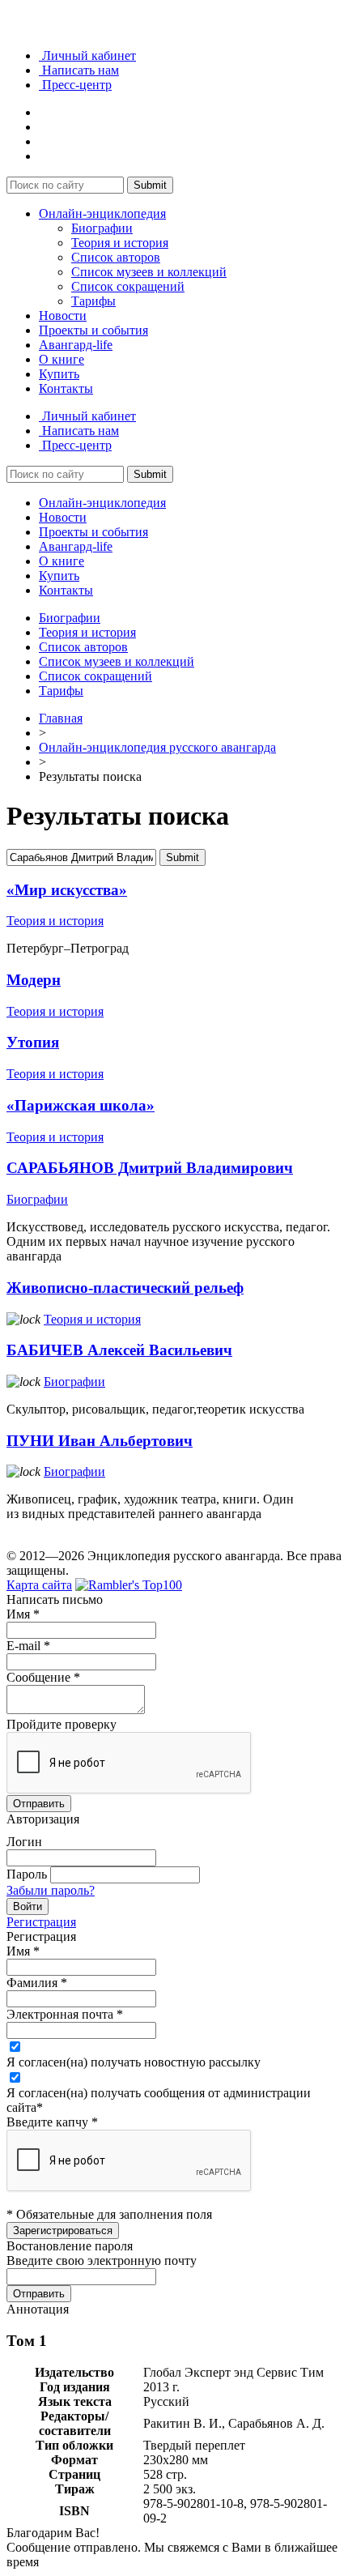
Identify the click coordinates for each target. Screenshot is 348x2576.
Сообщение (43, 1677)
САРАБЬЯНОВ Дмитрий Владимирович (150, 1168)
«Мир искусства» (67, 890)
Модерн (34, 980)
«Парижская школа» (81, 1105)
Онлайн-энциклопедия (102, 213)
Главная (61, 718)
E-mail (28, 1646)
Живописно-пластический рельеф (125, 1288)
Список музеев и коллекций (149, 272)
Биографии (102, 228)
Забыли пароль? (51, 1890)
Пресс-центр (75, 85)
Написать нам (79, 70)
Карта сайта (39, 1585)
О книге (62, 359)
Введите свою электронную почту (102, 2260)
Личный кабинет (87, 55)
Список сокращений (128, 286)
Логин (24, 1842)
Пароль (27, 1874)
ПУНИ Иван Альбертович (100, 1441)
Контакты (66, 388)
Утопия (33, 1042)
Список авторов (116, 257)
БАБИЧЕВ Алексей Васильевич (119, 1350)
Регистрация (41, 1922)
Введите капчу (52, 2122)
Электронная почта (65, 2014)
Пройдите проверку (62, 1724)
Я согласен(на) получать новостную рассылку (134, 2062)
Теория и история (120, 243)
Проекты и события (93, 330)
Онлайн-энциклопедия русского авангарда (157, 747)
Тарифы (93, 301)
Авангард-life (76, 345)
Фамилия (37, 1983)
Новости (63, 316)
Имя (23, 1614)
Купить (59, 374)
